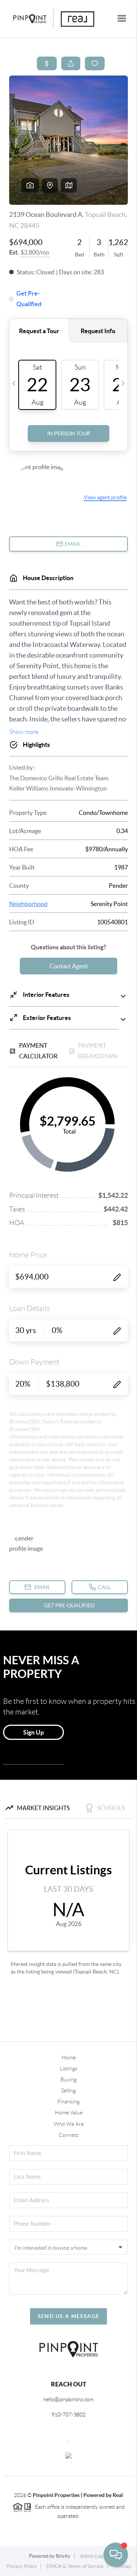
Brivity (63, 2556)
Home (69, 2057)
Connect (68, 2135)
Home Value (69, 2113)
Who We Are (69, 2124)
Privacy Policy (22, 2566)
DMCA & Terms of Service (75, 2566)
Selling (68, 2091)
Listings (69, 2068)
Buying (68, 2079)
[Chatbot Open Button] (116, 2555)
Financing (68, 2102)
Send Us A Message (69, 2316)
